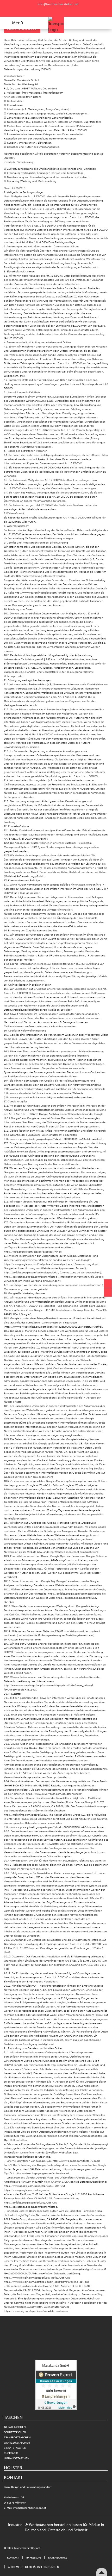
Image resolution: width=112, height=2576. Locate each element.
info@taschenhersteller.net (57, 4)
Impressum (34, 2558)
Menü (17, 23)
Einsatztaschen (15, 2448)
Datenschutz (58, 2558)
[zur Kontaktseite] (108, 1284)
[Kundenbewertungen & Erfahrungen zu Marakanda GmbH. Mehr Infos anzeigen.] (56, 2385)
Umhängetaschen (17, 2458)
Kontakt (13, 2558)
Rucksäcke (11, 2453)
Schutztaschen (15, 2432)
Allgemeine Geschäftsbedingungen (34, 2567)
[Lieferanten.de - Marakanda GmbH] (56, 2341)
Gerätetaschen (15, 2427)
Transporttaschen (17, 2438)
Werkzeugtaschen (17, 2443)
